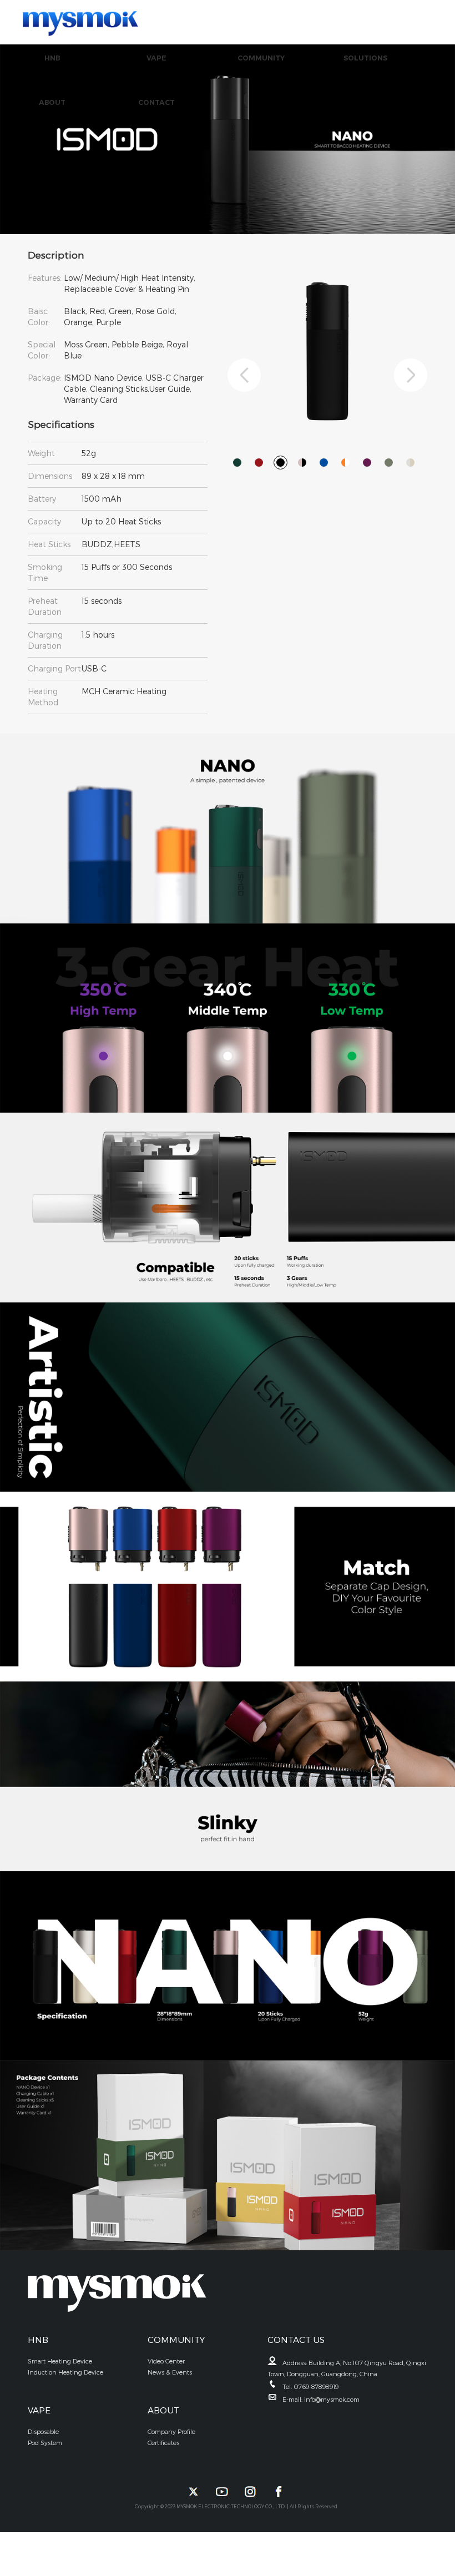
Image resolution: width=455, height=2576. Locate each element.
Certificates (163, 2443)
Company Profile (171, 2431)
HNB (52, 58)
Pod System (45, 2443)
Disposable (43, 2431)
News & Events (170, 2372)
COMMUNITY (261, 58)
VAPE (156, 58)
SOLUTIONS (365, 58)
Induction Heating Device (65, 2372)
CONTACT (156, 102)
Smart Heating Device (60, 2361)
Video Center (166, 2361)
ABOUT (52, 102)
